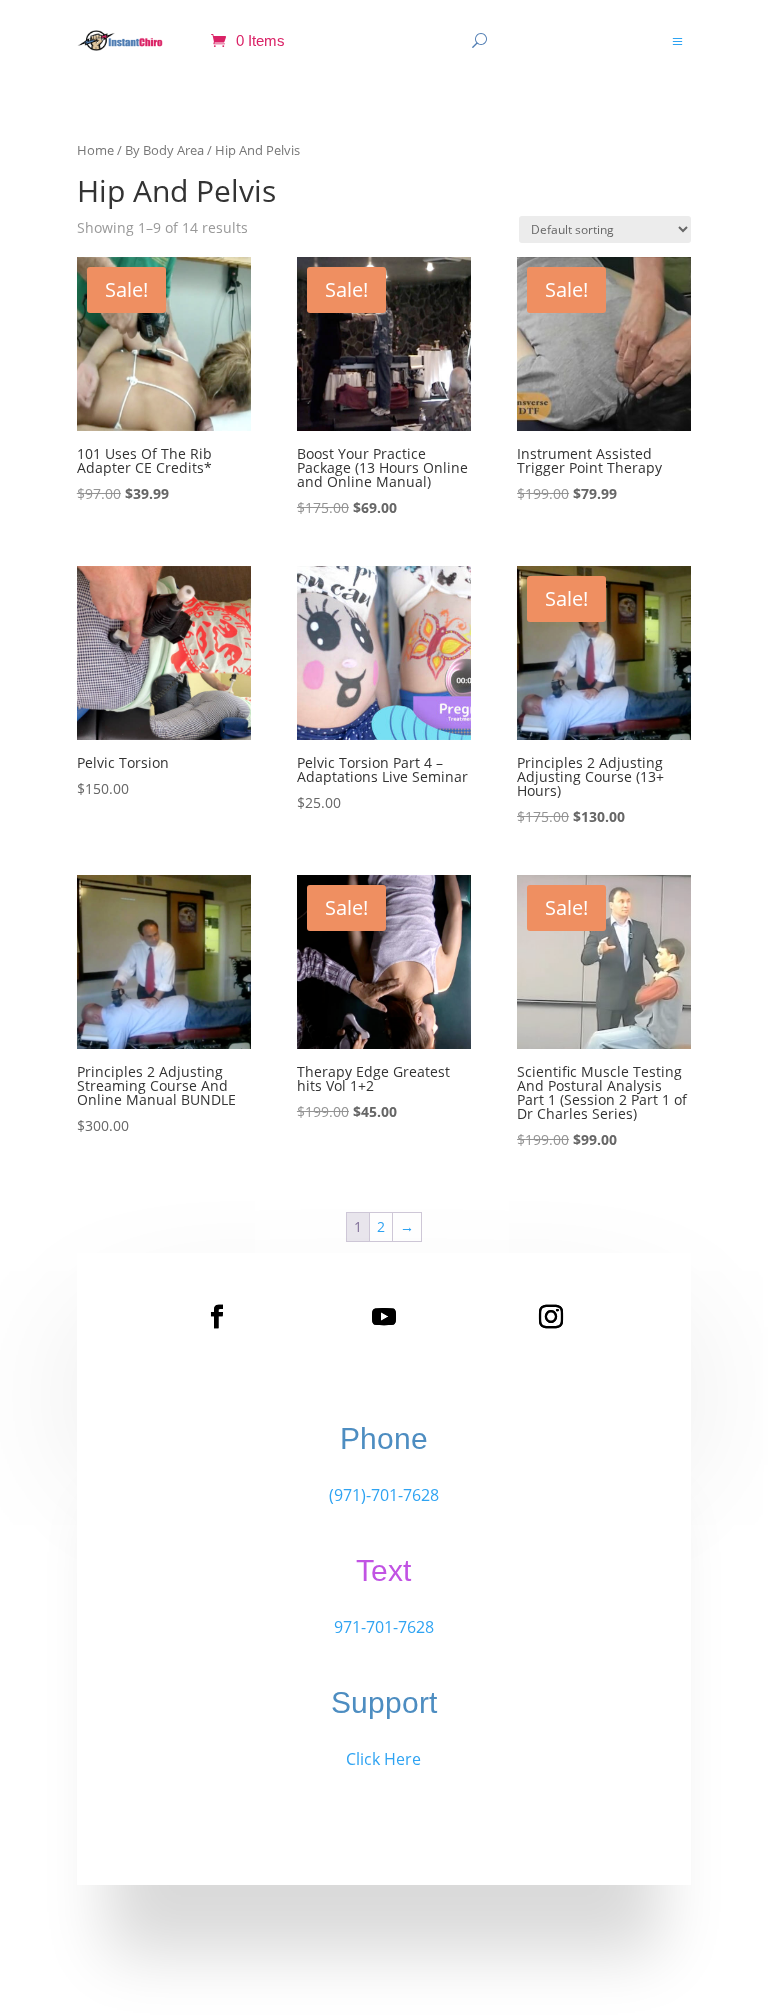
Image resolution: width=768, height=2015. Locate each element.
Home (95, 150)
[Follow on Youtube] (384, 1317)
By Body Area (164, 150)
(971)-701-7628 (384, 1495)
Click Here (383, 1759)
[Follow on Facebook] (217, 1317)
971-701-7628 (384, 1627)
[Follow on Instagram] (551, 1317)
